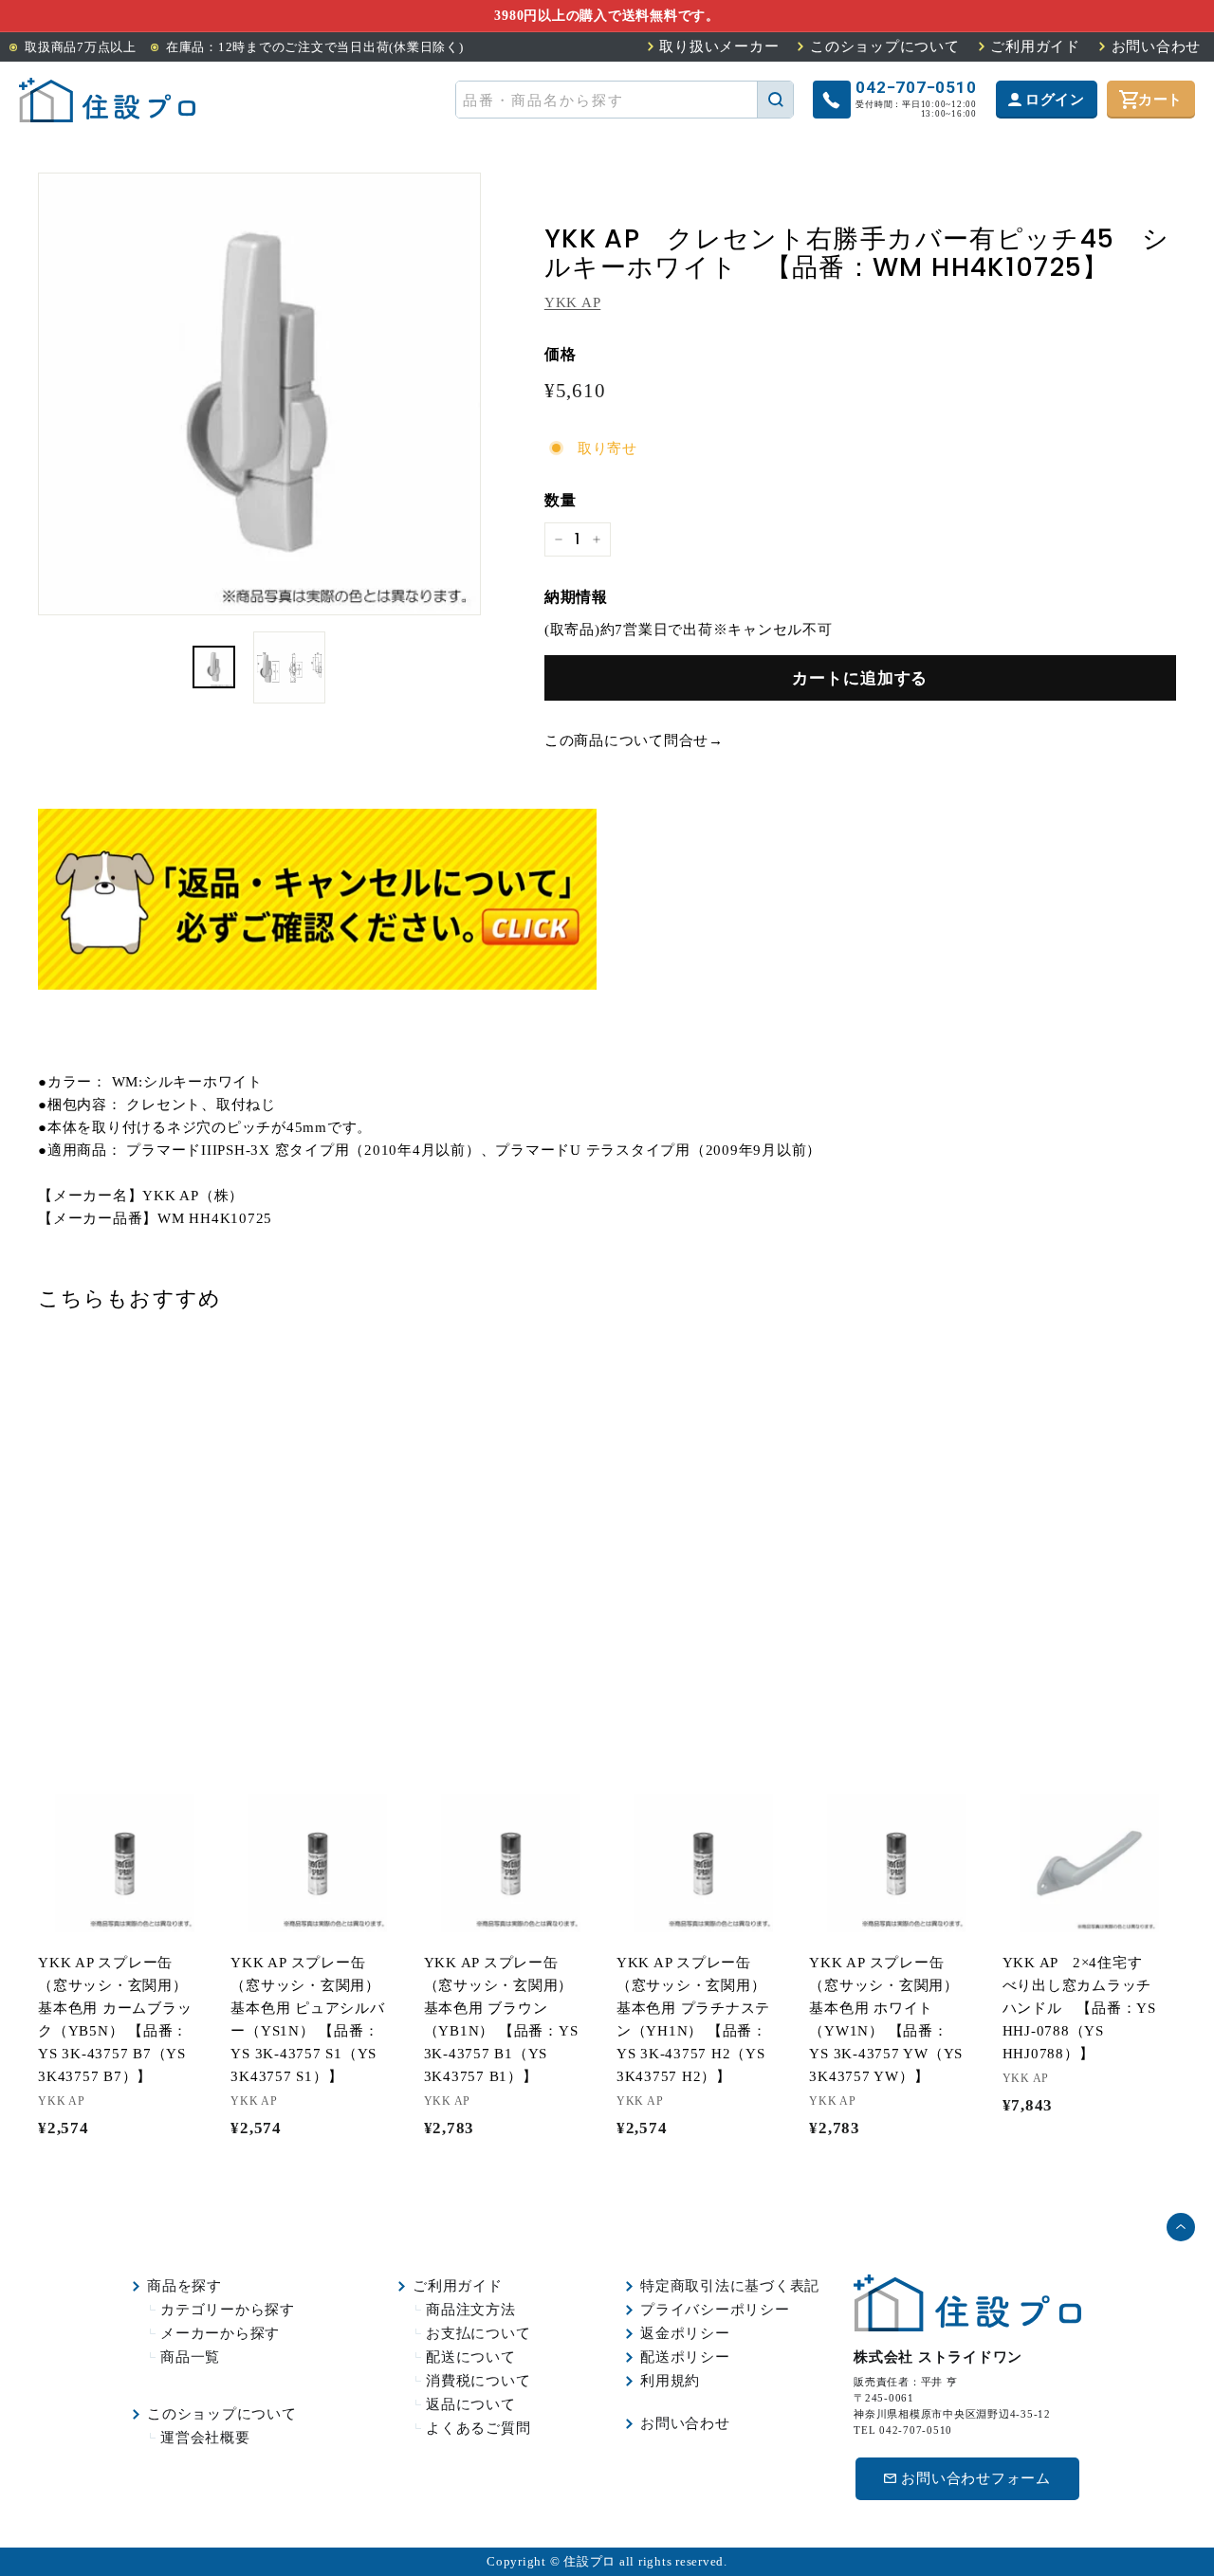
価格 (561, 354)
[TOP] (107, 100)
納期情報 (576, 597)
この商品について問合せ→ (634, 740)
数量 (561, 500)
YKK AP (573, 302)
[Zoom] (259, 394)
